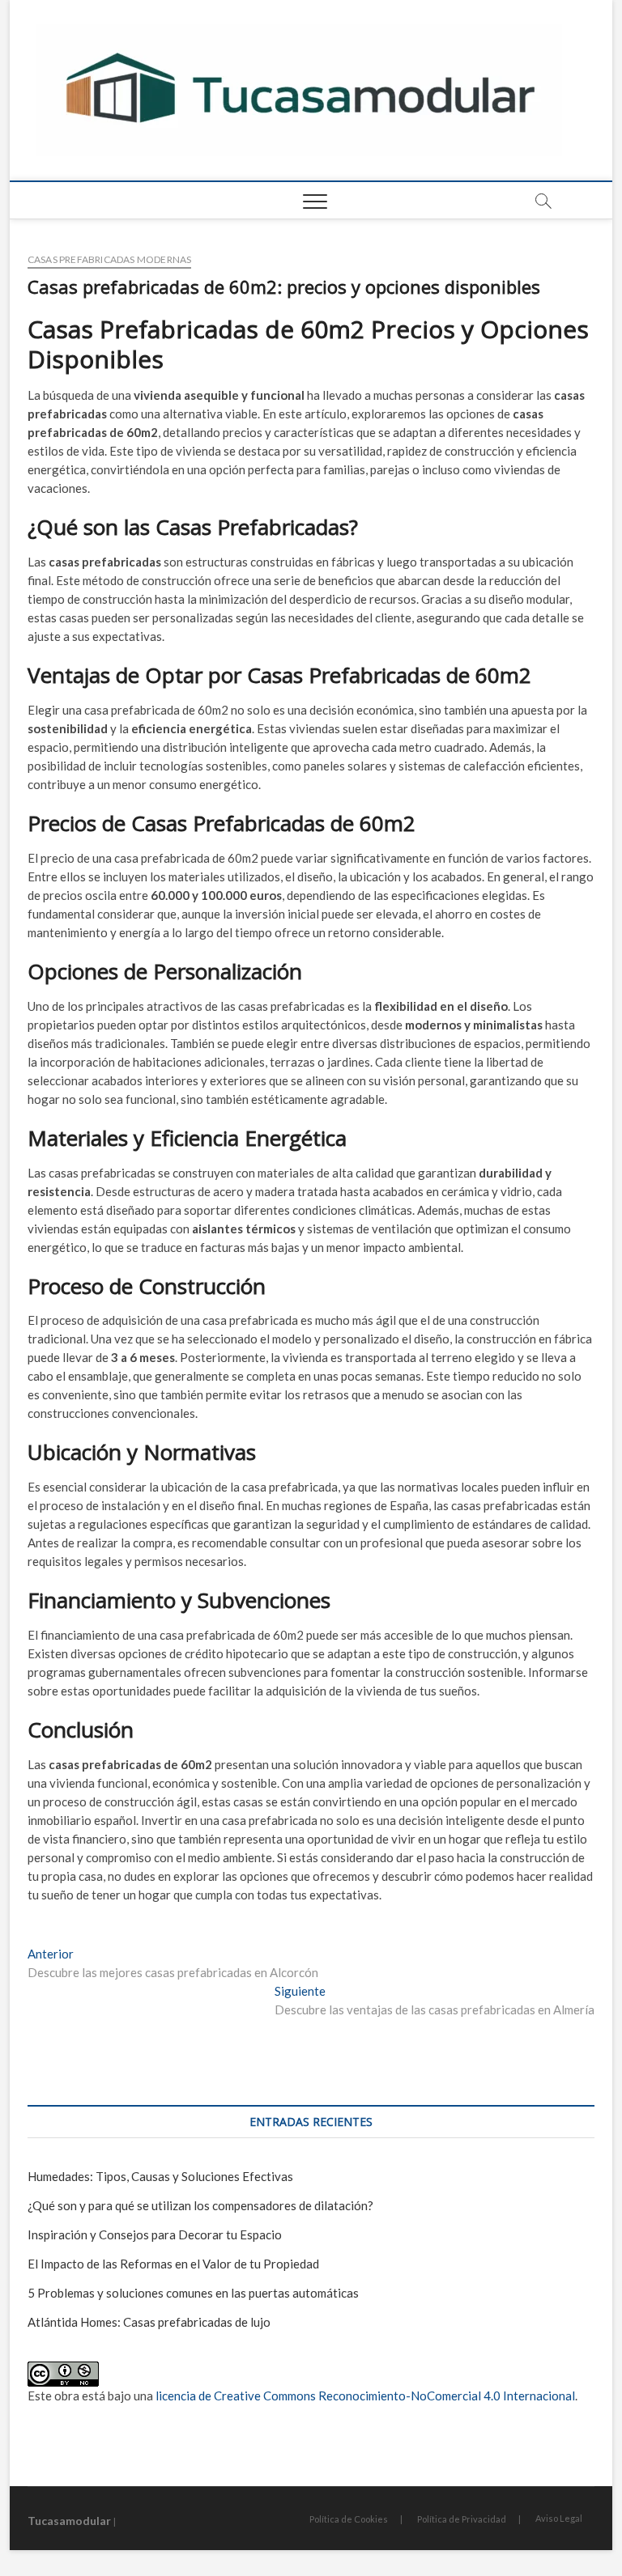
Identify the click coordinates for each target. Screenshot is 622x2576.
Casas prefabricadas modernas (110, 259)
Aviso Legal (559, 2518)
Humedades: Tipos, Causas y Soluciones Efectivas (160, 2176)
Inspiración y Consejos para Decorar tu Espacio (155, 2234)
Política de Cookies (349, 2519)
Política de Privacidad (462, 2519)
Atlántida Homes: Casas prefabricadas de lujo (149, 2322)
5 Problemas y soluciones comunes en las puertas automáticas (193, 2293)
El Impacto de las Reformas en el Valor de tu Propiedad (173, 2264)
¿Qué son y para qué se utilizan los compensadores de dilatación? (200, 2205)
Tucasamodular (69, 2521)
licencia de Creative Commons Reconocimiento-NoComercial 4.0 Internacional (365, 2396)
